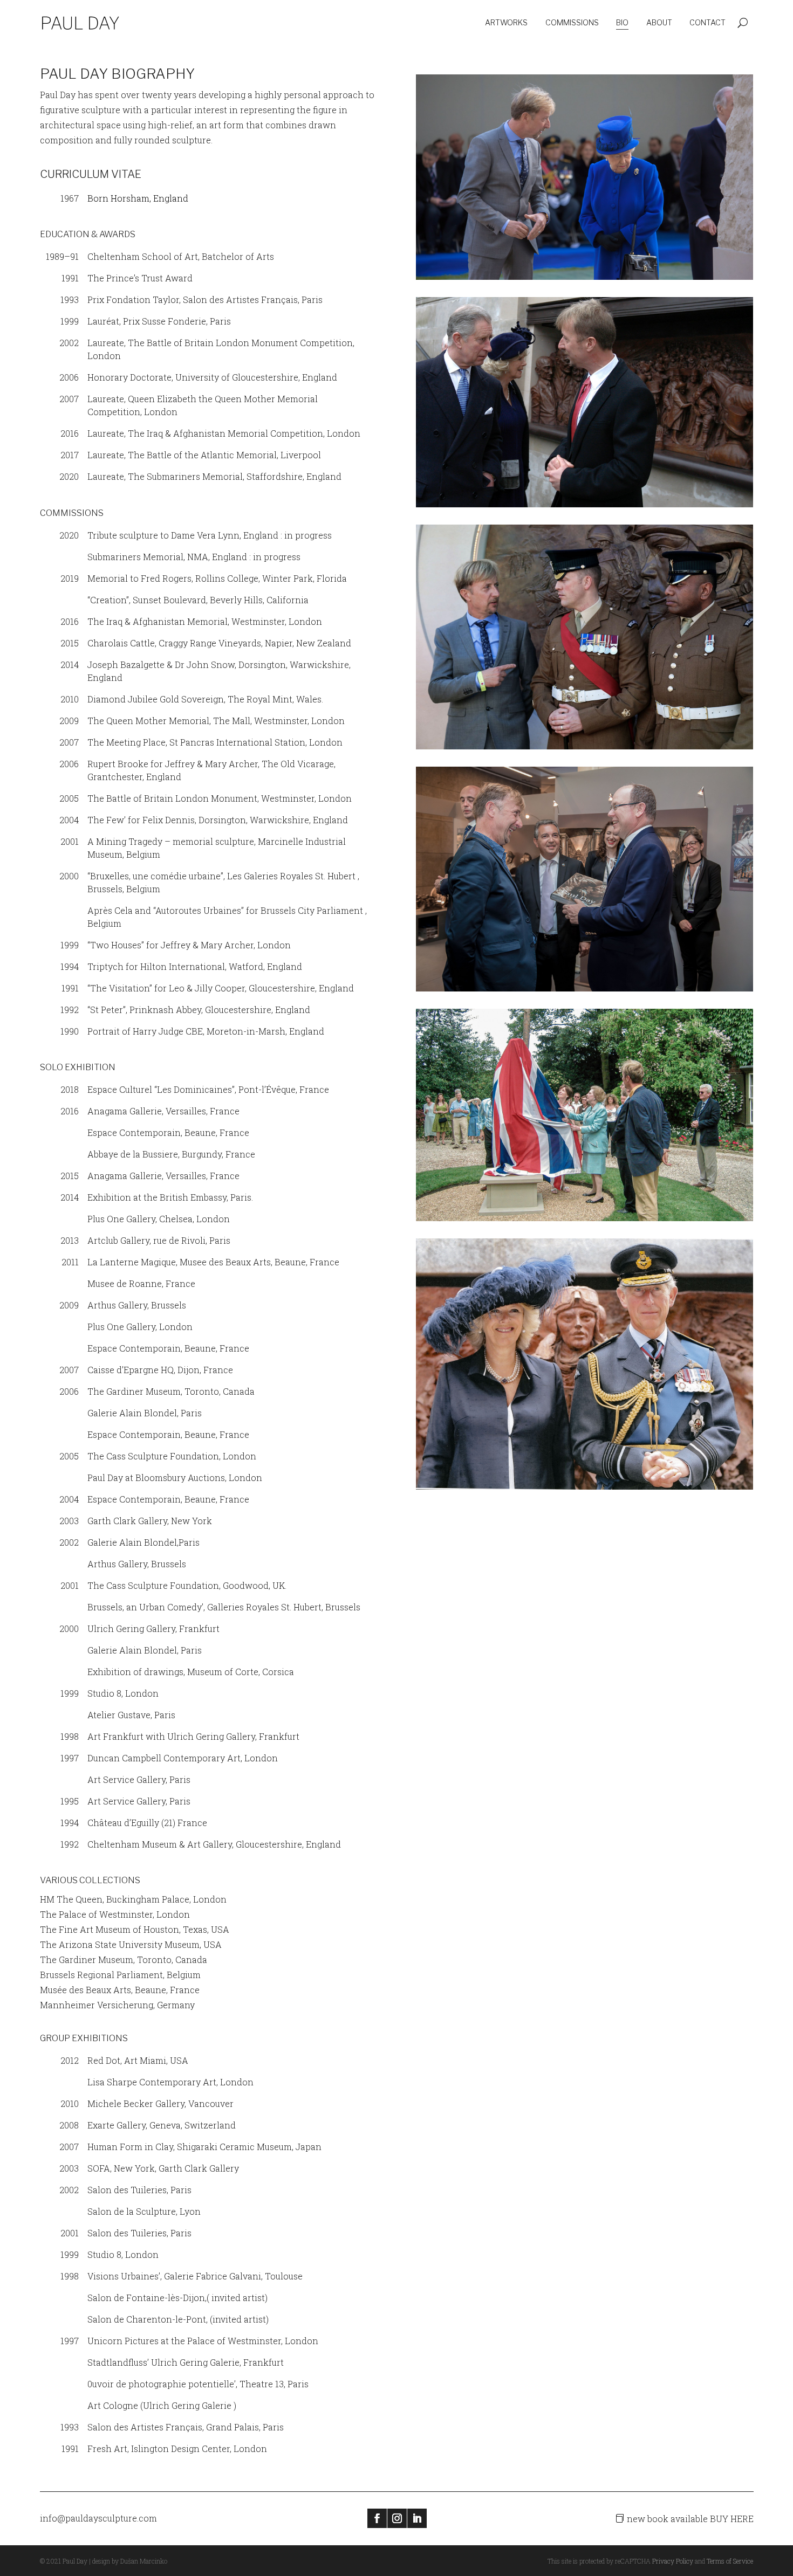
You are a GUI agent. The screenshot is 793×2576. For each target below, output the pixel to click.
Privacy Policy (673, 2561)
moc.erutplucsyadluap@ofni (98, 2518)
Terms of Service (730, 2561)
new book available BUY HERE (690, 2519)
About (659, 22)
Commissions (572, 22)
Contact (707, 22)
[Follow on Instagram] (397, 2518)
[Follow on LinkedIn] (417, 2518)
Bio (622, 22)
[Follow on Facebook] (377, 2518)
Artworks (506, 22)
